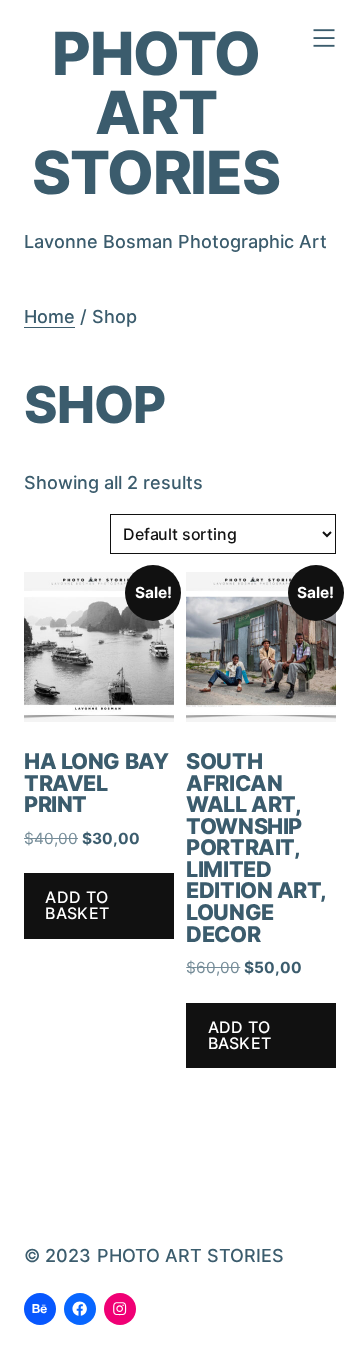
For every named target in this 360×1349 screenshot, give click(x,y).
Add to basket (77, 905)
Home (49, 316)
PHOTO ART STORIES (156, 112)
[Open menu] (324, 38)
